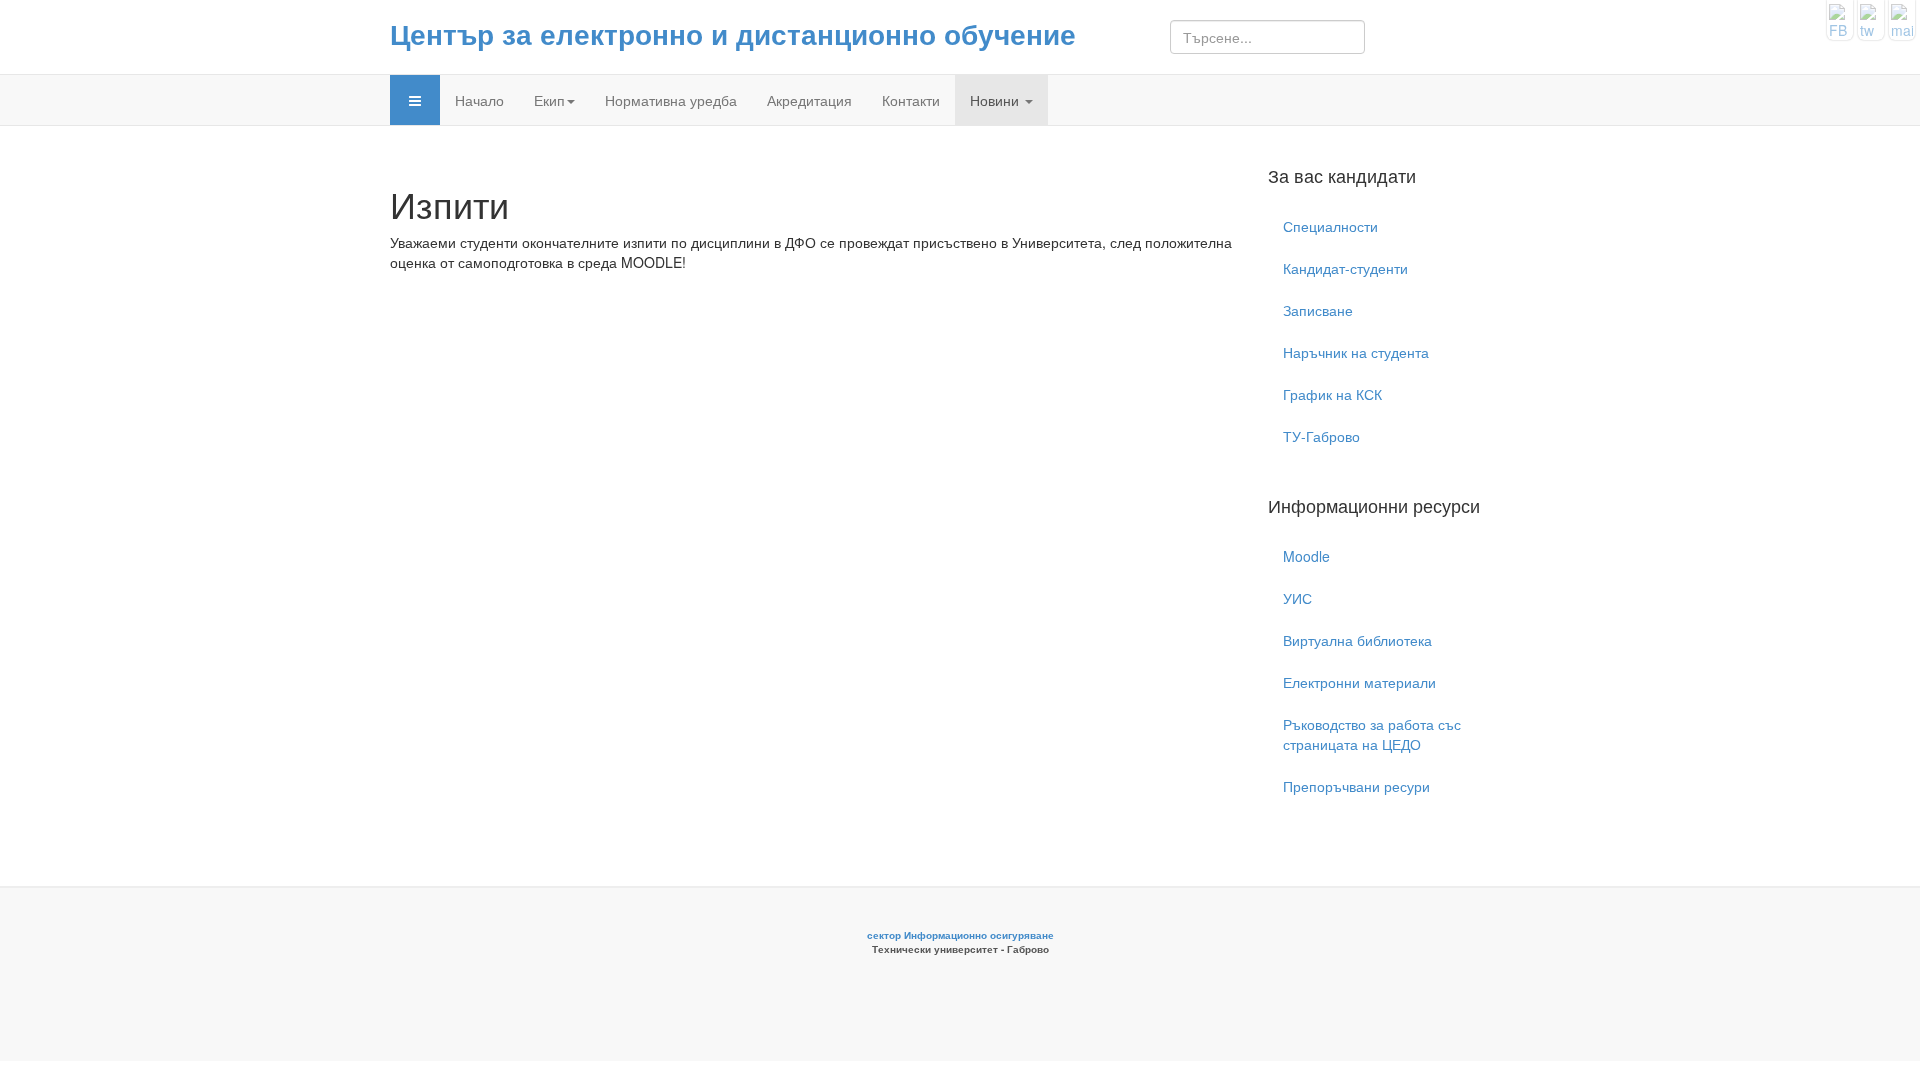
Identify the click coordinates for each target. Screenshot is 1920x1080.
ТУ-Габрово (1321, 436)
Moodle (1306, 556)
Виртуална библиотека (1357, 640)
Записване (1318, 310)
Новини (996, 100)
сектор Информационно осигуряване (960, 935)
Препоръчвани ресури (1356, 786)
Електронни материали (1359, 682)
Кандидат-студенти (1345, 268)
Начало (479, 100)
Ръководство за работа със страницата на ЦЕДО (1372, 734)
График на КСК (1332, 394)
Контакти (911, 100)
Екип (549, 100)
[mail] (1902, 18)
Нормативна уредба (671, 100)
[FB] (1840, 18)
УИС (1297, 598)
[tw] (1871, 18)
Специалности (1330, 226)
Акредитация (809, 100)
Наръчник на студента (1356, 352)
